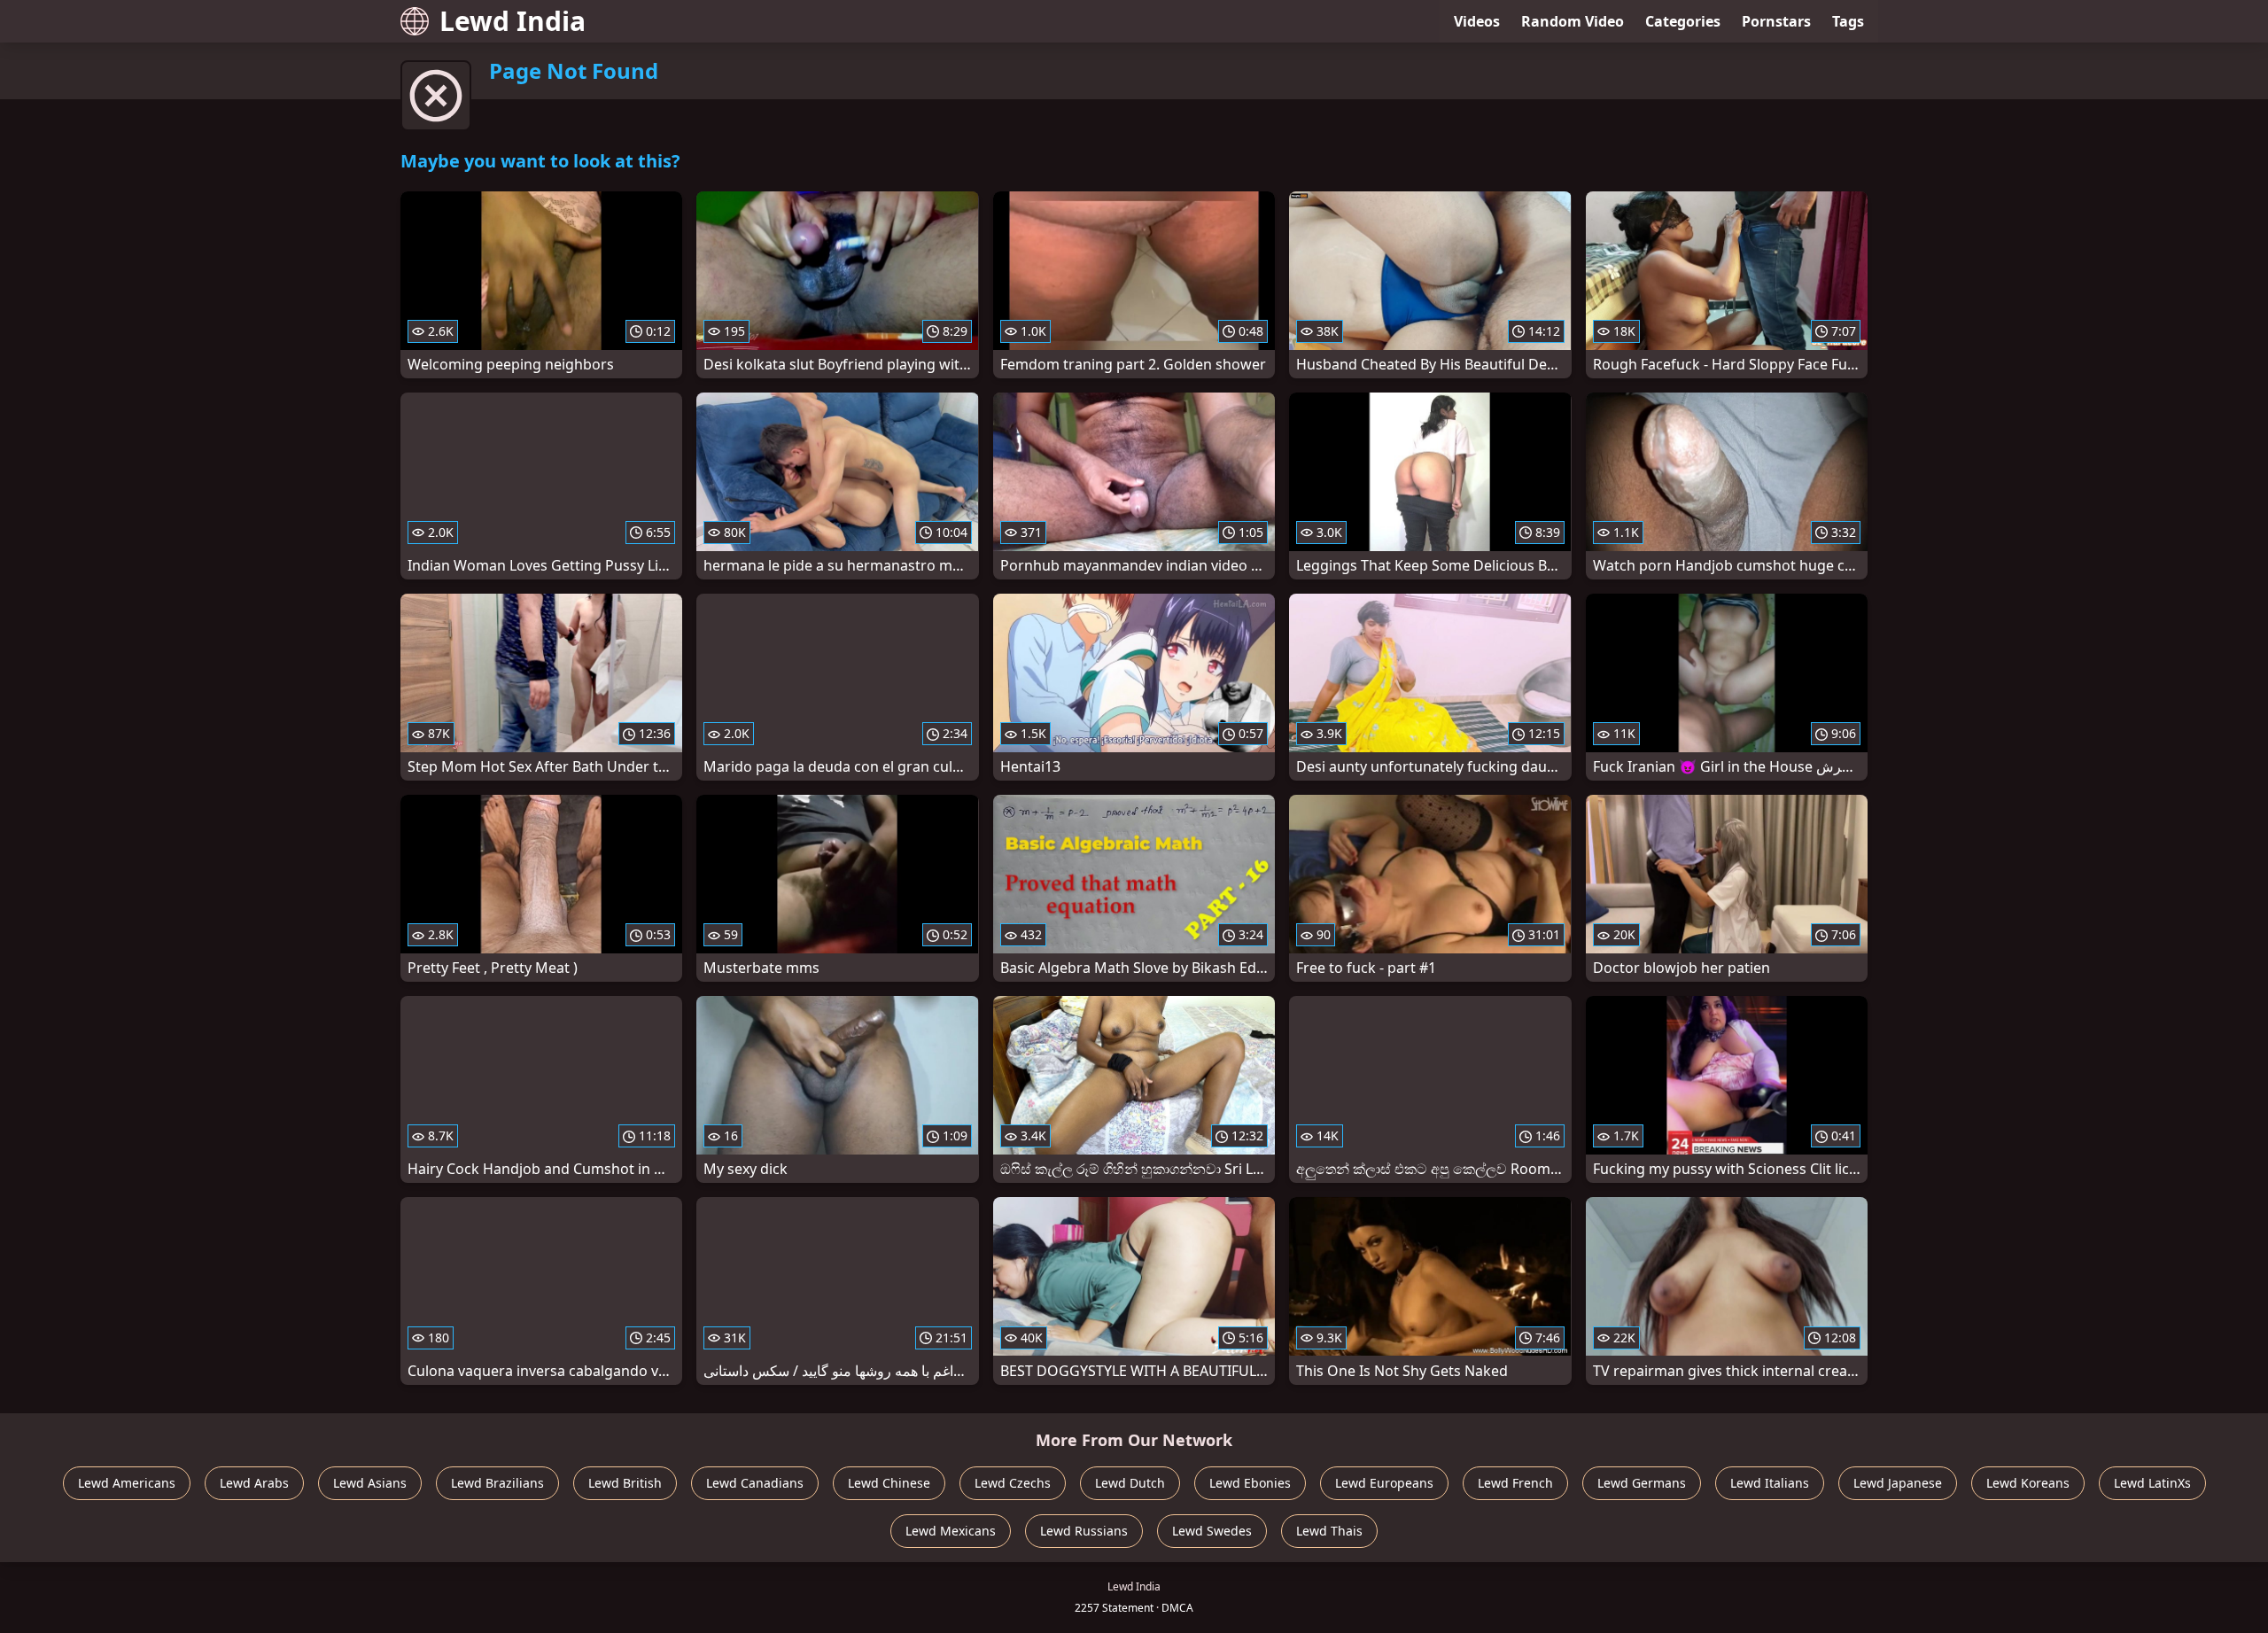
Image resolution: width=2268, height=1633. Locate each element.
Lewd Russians (1084, 1531)
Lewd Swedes (1212, 1531)
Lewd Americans (127, 1483)
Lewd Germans (1642, 1483)
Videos (1477, 21)
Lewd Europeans (1384, 1483)
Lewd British (625, 1483)
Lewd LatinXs (2152, 1483)
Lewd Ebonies (1250, 1483)
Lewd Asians (370, 1483)
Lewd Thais (1329, 1531)
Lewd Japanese (1898, 1483)
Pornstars (1776, 21)
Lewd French (1515, 1483)
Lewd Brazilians (497, 1483)
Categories (1683, 21)
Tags (1848, 21)
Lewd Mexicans (951, 1531)
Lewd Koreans (2028, 1483)
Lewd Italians (1770, 1483)
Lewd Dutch (1130, 1483)
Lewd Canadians (755, 1483)
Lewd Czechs (1013, 1483)
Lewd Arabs (254, 1483)
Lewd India (513, 21)
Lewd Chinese (889, 1483)
